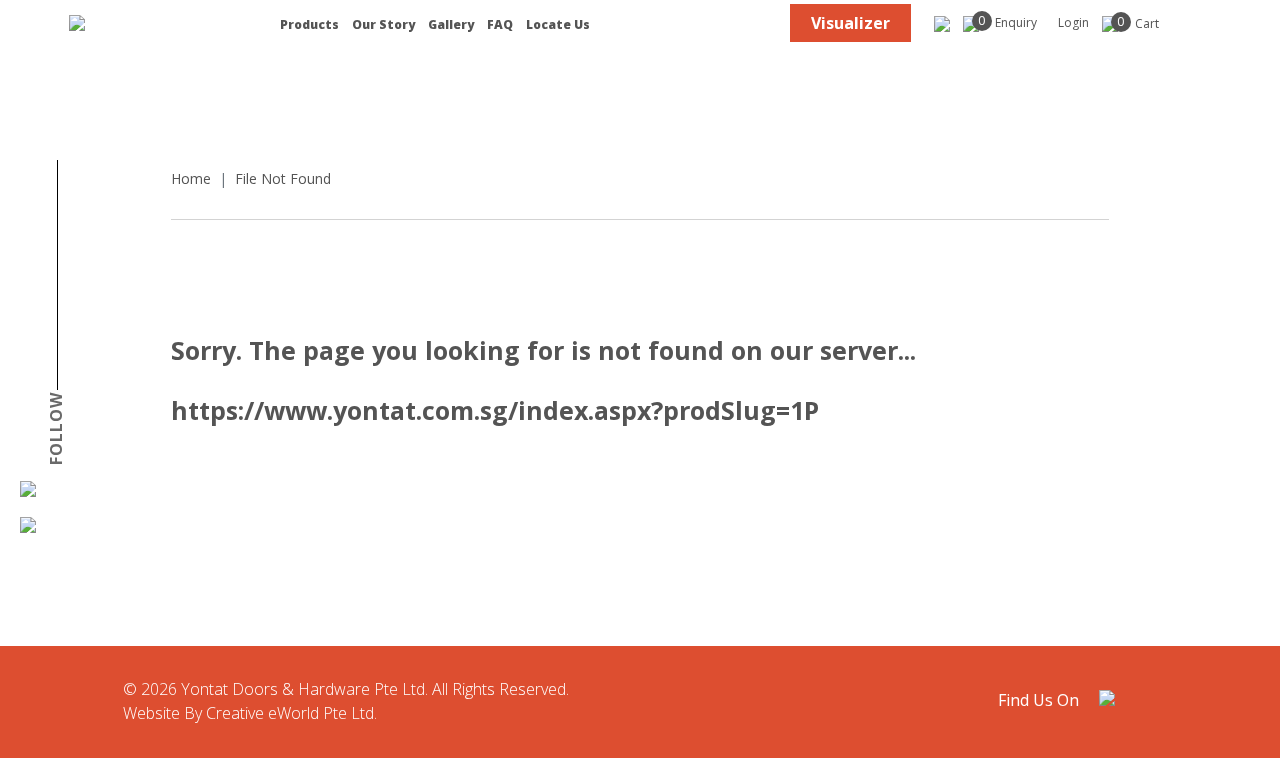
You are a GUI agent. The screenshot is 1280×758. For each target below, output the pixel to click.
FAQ (500, 25)
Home (191, 178)
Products (309, 25)
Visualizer (850, 23)
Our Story (383, 25)
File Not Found (283, 178)
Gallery (451, 25)
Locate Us (558, 25)
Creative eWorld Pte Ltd (290, 713)
